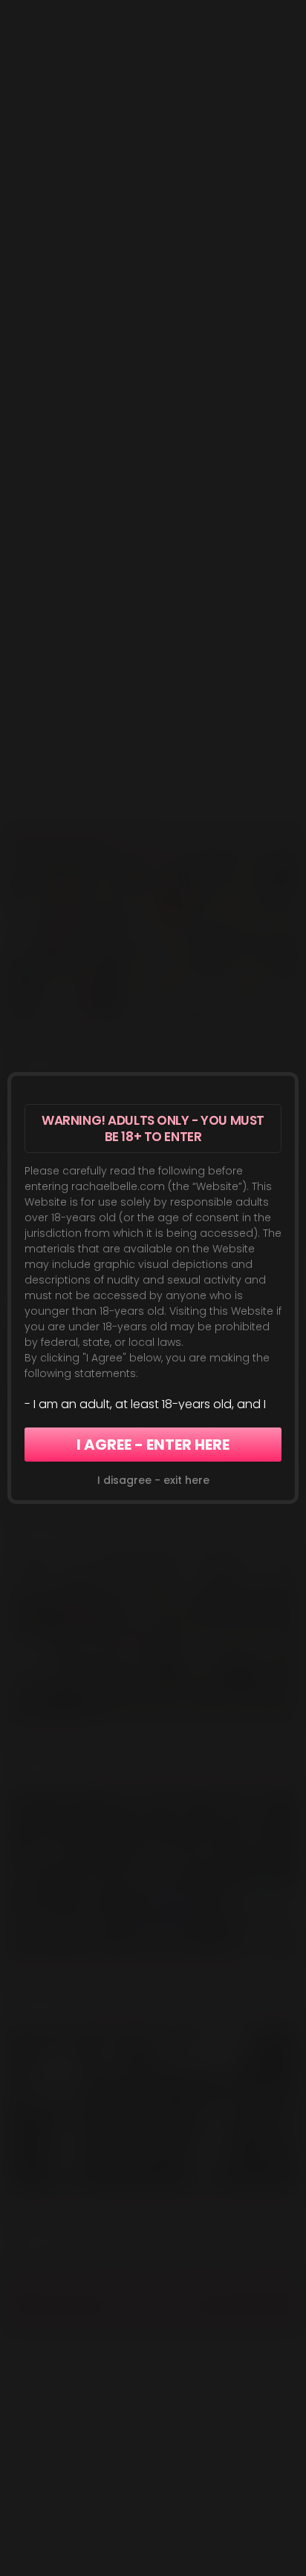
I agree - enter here (153, 1445)
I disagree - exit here (153, 1480)
